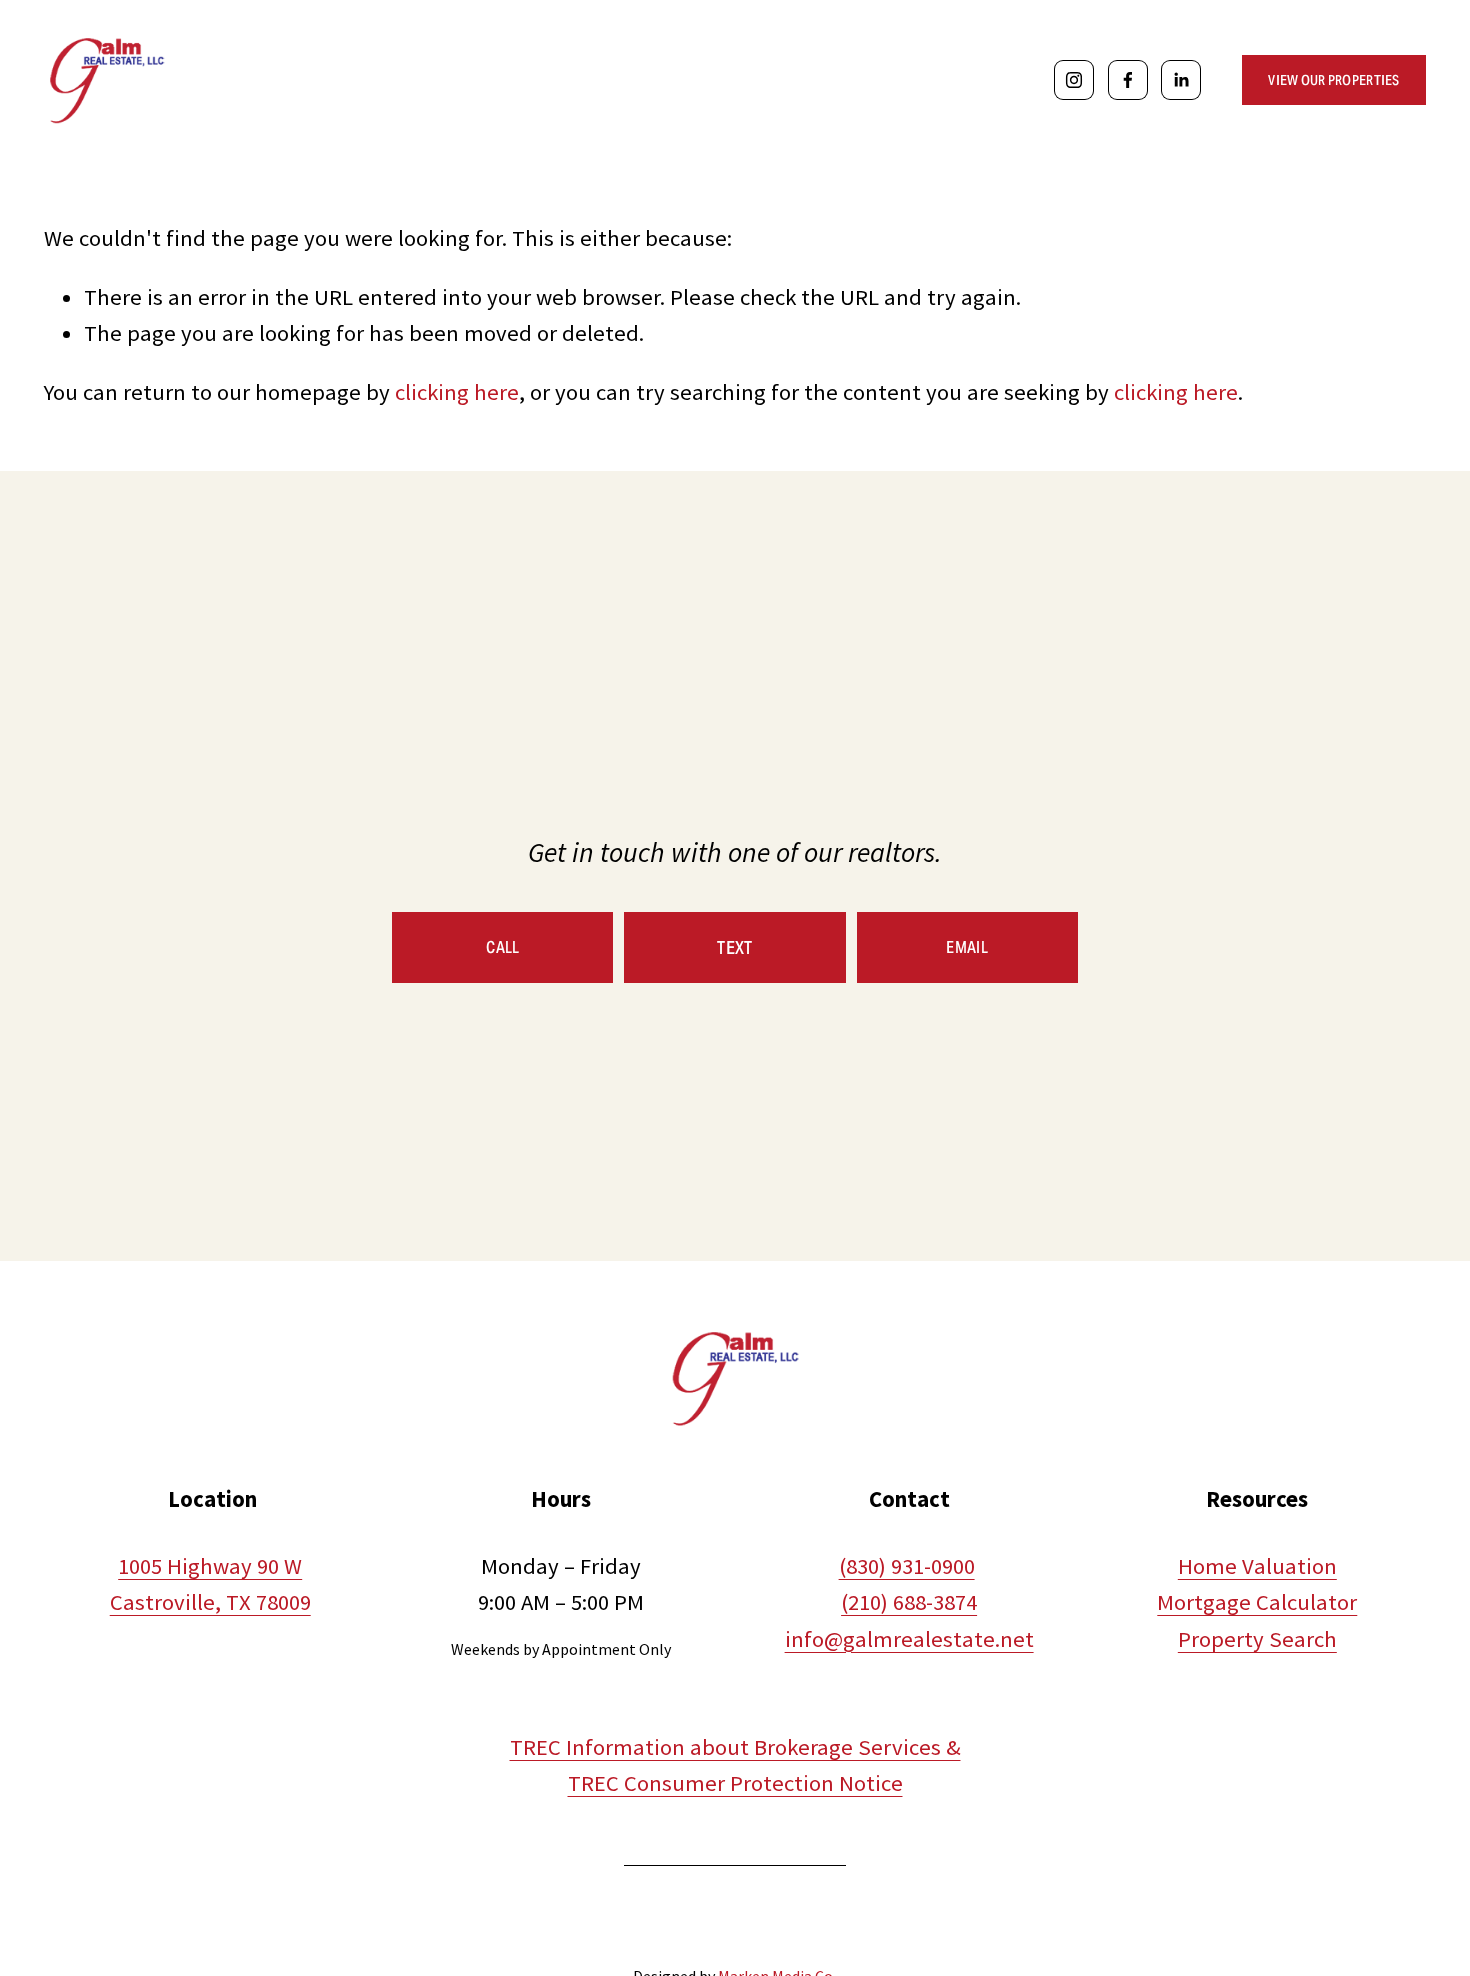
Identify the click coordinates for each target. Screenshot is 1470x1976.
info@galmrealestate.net (909, 1639)
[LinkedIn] (1181, 80)
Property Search (1257, 1639)
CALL (502, 947)
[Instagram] (1074, 80)
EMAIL (967, 947)
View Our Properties (1333, 80)
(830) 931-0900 (907, 1566)
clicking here (457, 392)
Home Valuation (1257, 1566)
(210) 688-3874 (909, 1602)
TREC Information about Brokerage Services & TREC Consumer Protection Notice (735, 1765)
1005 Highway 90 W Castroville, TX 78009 (210, 1584)
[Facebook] (1128, 80)
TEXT (734, 947)
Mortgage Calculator (1257, 1602)
